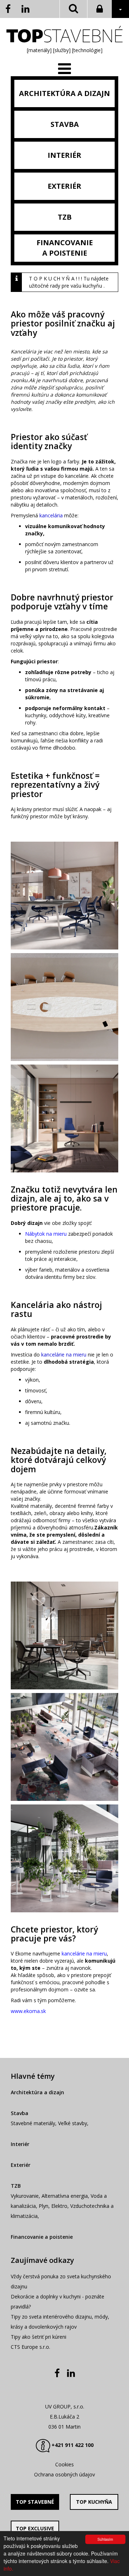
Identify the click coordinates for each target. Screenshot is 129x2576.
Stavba (20, 2113)
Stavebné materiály (33, 2123)
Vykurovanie (25, 2196)
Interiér (20, 2144)
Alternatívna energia (65, 2196)
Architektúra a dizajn (37, 2092)
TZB (16, 2186)
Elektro (59, 2206)
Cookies (64, 2464)
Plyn (44, 2206)
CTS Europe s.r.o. (30, 2347)
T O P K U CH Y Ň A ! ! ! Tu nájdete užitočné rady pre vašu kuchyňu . (69, 282)
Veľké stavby (73, 2123)
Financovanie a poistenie (42, 2237)
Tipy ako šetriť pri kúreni (39, 2337)
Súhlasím (105, 2539)
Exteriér (21, 2165)
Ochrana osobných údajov (64, 2474)
